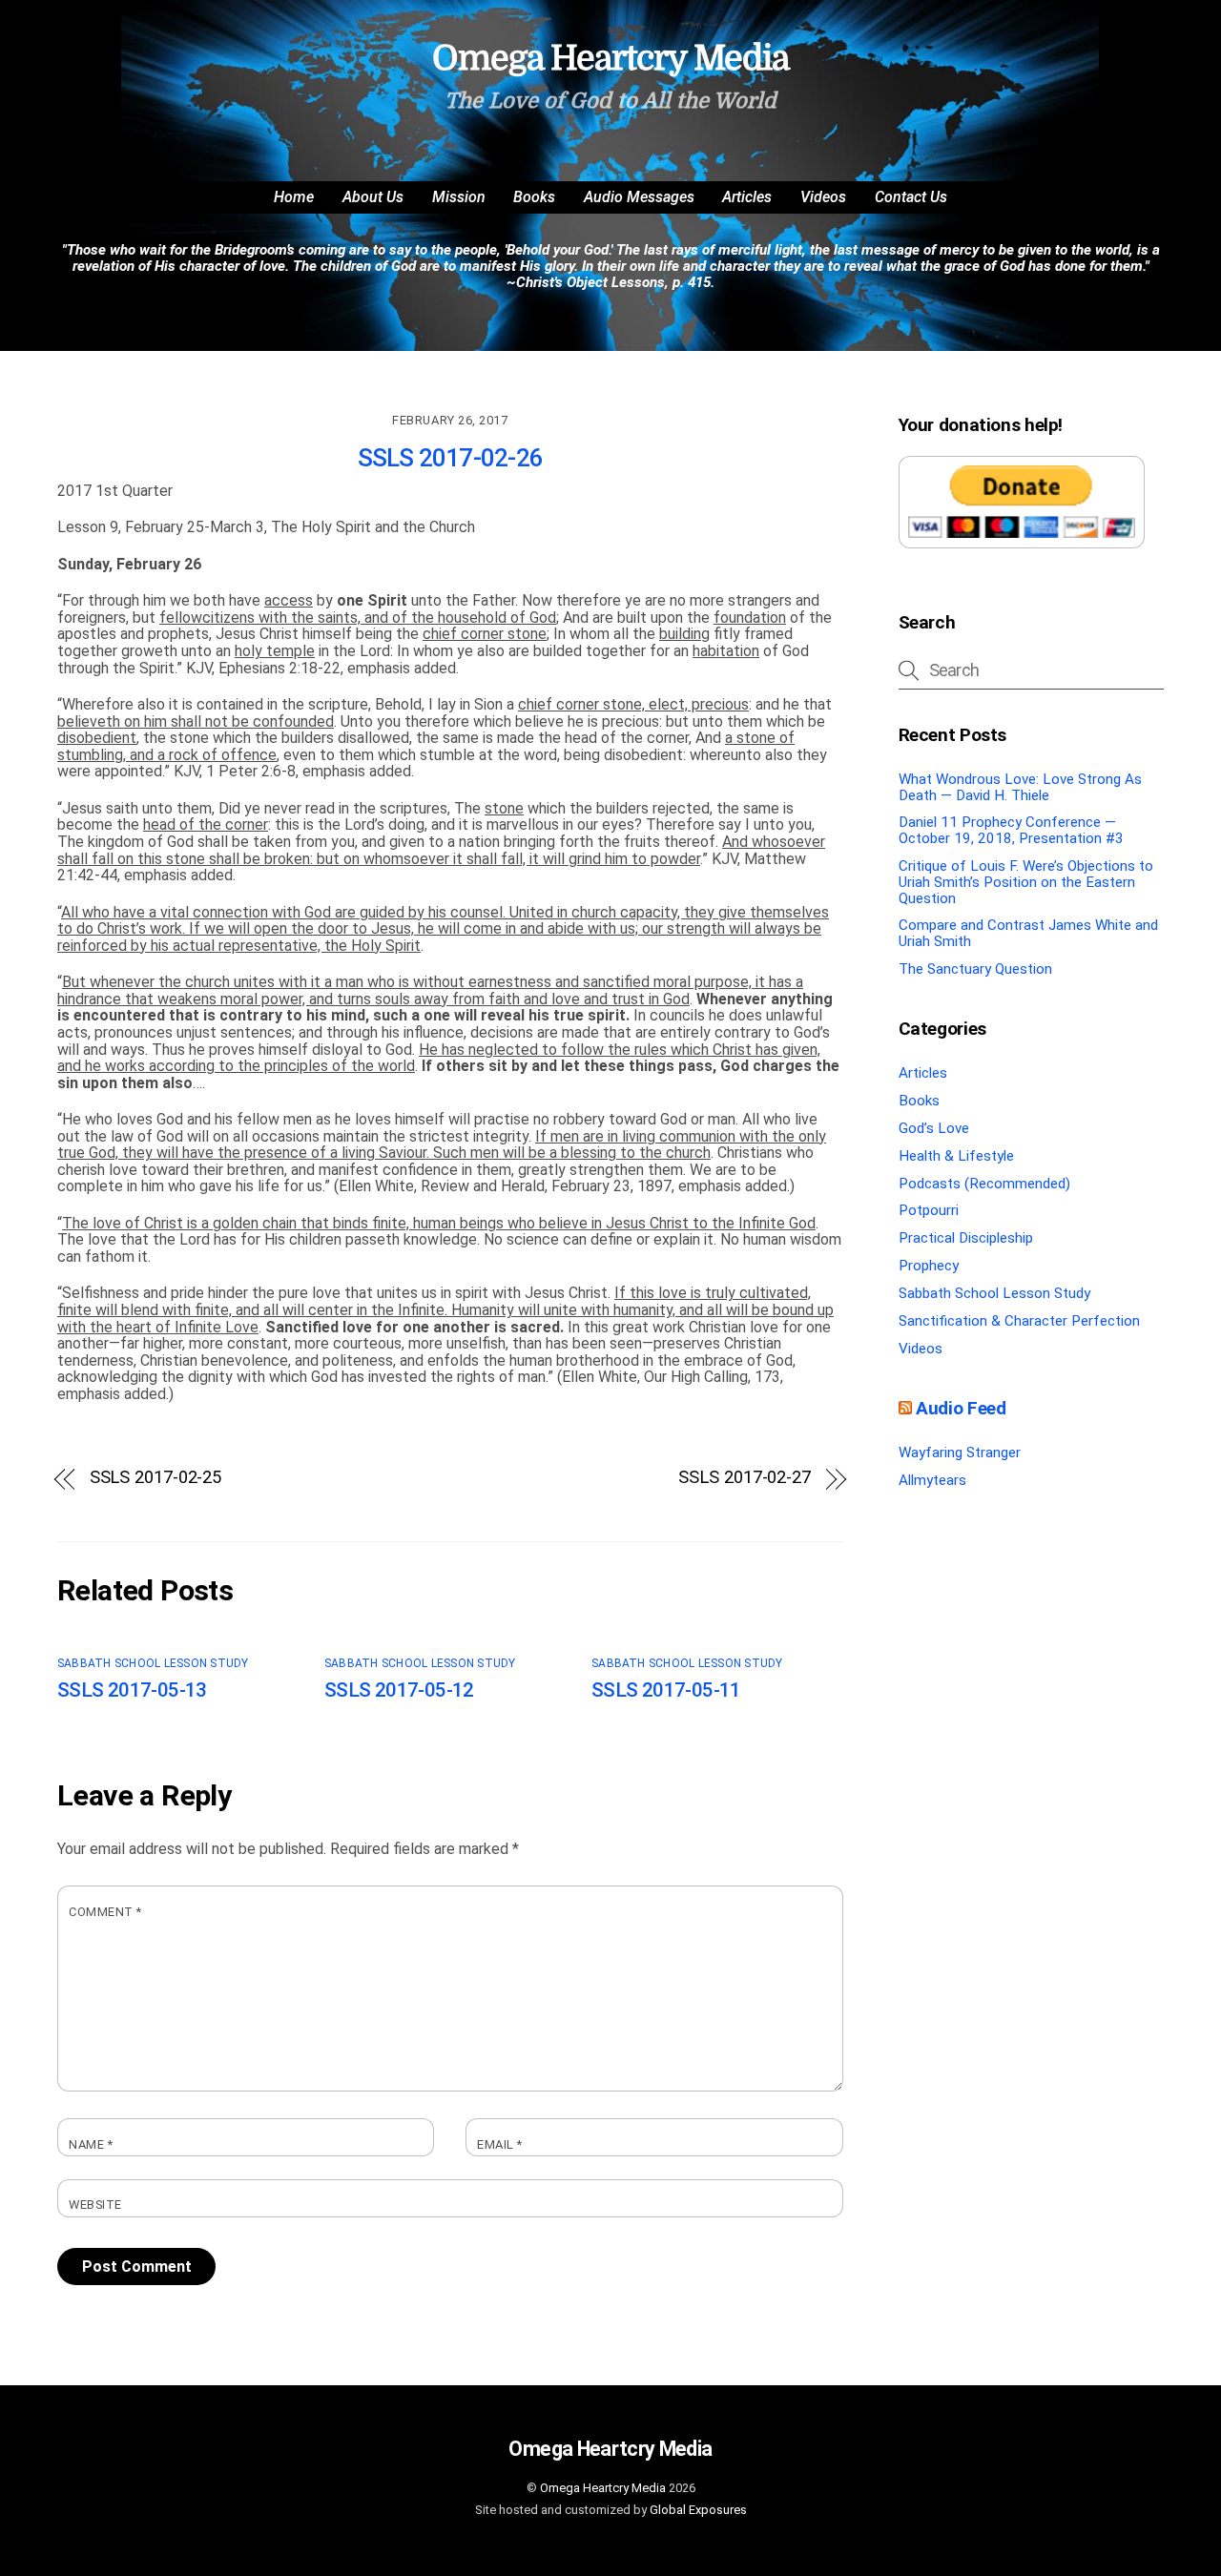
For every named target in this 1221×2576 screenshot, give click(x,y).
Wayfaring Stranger (960, 1453)
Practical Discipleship (966, 1238)
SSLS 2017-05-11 (666, 1690)
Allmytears (932, 1480)
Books (534, 197)
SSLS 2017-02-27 (745, 1477)
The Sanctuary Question (975, 969)
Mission (459, 197)
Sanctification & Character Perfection (1019, 1321)
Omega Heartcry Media (603, 2488)
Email (500, 2145)
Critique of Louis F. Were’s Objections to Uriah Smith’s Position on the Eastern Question (1026, 882)
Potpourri (929, 1210)
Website (95, 2205)
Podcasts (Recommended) (984, 1184)
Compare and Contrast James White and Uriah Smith (1028, 933)
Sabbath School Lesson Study (153, 1663)
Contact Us (911, 197)
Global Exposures (698, 2510)
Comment (105, 1912)
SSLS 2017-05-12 (399, 1690)
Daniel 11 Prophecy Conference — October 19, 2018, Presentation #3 (1011, 830)
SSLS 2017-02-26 (450, 458)
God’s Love (934, 1128)
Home (294, 197)
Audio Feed (961, 1408)
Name (91, 2145)
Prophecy (929, 1266)
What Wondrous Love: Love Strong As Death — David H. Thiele (1020, 787)
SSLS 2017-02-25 (156, 1477)
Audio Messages (639, 197)
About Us (373, 197)
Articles (747, 197)
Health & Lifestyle (956, 1156)
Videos (823, 197)
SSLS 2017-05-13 (132, 1690)
